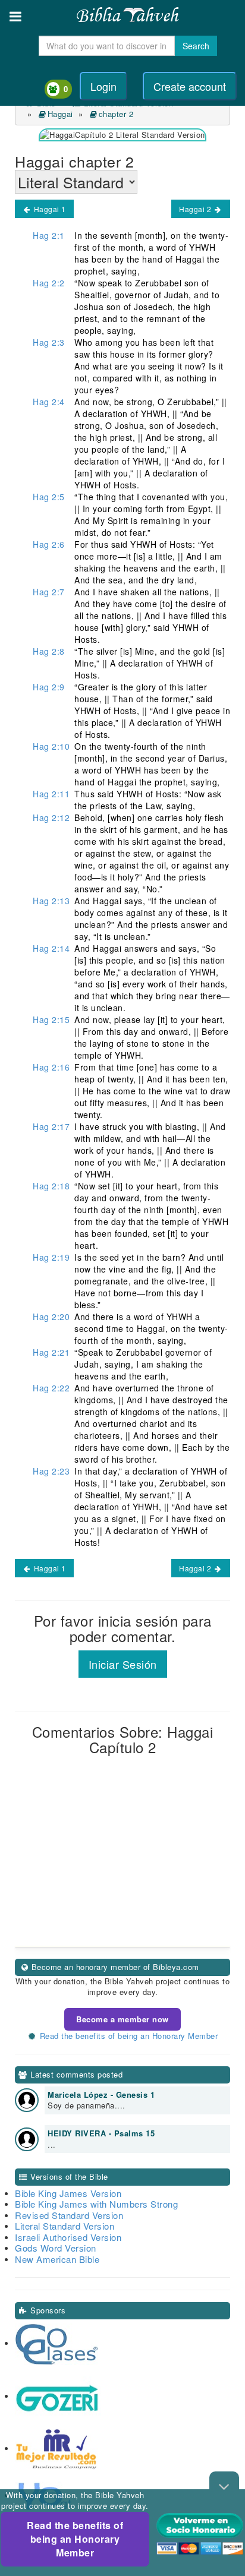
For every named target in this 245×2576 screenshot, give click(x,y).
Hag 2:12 (51, 817)
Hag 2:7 (49, 592)
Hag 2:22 (51, 1388)
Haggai (60, 114)
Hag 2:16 (51, 1067)
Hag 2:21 (51, 1352)
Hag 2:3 (49, 342)
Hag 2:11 (51, 794)
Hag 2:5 (49, 497)
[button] (15, 16)
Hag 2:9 (49, 687)
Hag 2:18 (51, 1186)
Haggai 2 (196, 209)
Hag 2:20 (51, 1317)
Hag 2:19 (51, 1257)
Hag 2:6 (49, 544)
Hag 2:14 (51, 948)
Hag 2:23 (51, 1471)
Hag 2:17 (51, 1126)
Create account (190, 86)
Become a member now (122, 2019)
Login (103, 86)
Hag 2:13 (51, 901)
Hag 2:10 (51, 746)
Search (196, 46)
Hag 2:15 (51, 1019)
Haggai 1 (49, 209)
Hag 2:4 (49, 402)
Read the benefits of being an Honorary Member (75, 2539)
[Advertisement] (122, 1868)
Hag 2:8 (49, 651)
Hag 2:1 (49, 235)
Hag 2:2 (49, 283)
